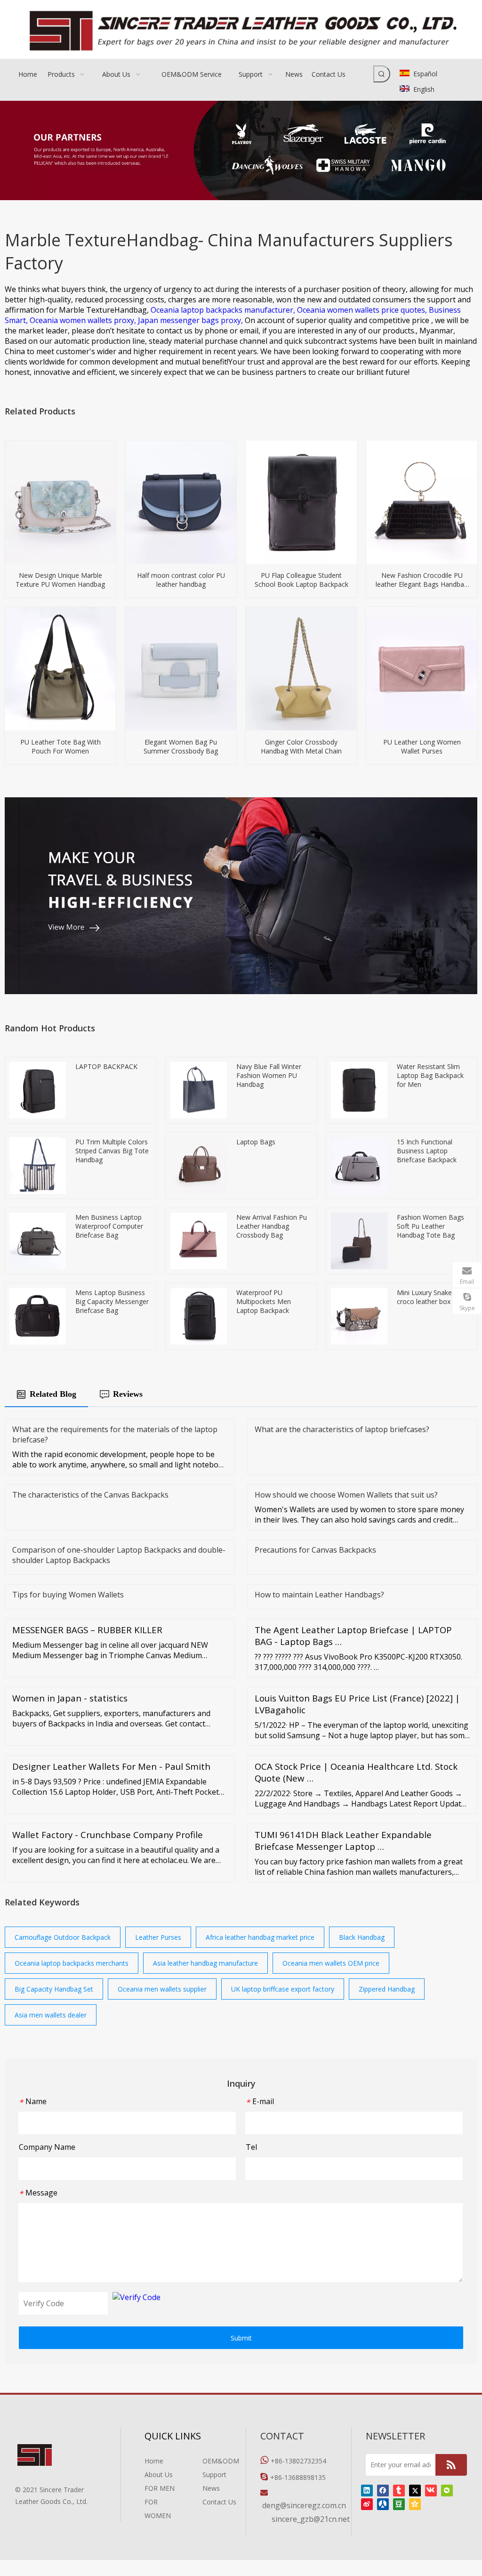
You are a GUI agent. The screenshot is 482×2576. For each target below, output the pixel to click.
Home (154, 2461)
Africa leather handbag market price (260, 1937)
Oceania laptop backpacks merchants (72, 1963)
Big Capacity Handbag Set (54, 1989)
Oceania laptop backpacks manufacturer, (224, 310)
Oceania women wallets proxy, (84, 320)
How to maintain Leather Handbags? (319, 1595)
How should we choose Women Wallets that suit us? (346, 1495)
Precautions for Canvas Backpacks (315, 1550)
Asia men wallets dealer (51, 2015)
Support (214, 2475)
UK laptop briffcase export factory (283, 1989)
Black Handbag (362, 1937)
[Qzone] (415, 2504)
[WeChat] (447, 2490)
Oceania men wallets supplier (162, 1989)
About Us (159, 2475)
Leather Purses (158, 1937)
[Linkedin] (367, 2490)
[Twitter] (415, 2490)
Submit (241, 2338)
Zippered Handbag (387, 1989)
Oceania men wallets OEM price (331, 1963)
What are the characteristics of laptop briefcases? (342, 1429)
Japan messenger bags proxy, (191, 320)
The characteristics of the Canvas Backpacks (90, 1495)
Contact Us (219, 2502)
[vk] (431, 2490)
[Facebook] (383, 2490)
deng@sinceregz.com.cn (304, 2505)
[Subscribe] (451, 2465)
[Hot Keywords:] (382, 74)
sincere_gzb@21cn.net (311, 2519)
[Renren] (383, 2504)
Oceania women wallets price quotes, (363, 310)
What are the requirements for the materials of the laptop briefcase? (115, 1434)
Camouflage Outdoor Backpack (63, 1937)
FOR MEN (160, 2488)
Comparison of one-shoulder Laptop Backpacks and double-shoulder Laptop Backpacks (119, 1555)
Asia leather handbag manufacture (205, 1963)
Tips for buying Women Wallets (68, 1595)
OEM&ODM (221, 2461)
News (211, 2488)
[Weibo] (367, 2504)
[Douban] (399, 2504)
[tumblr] (399, 2490)
